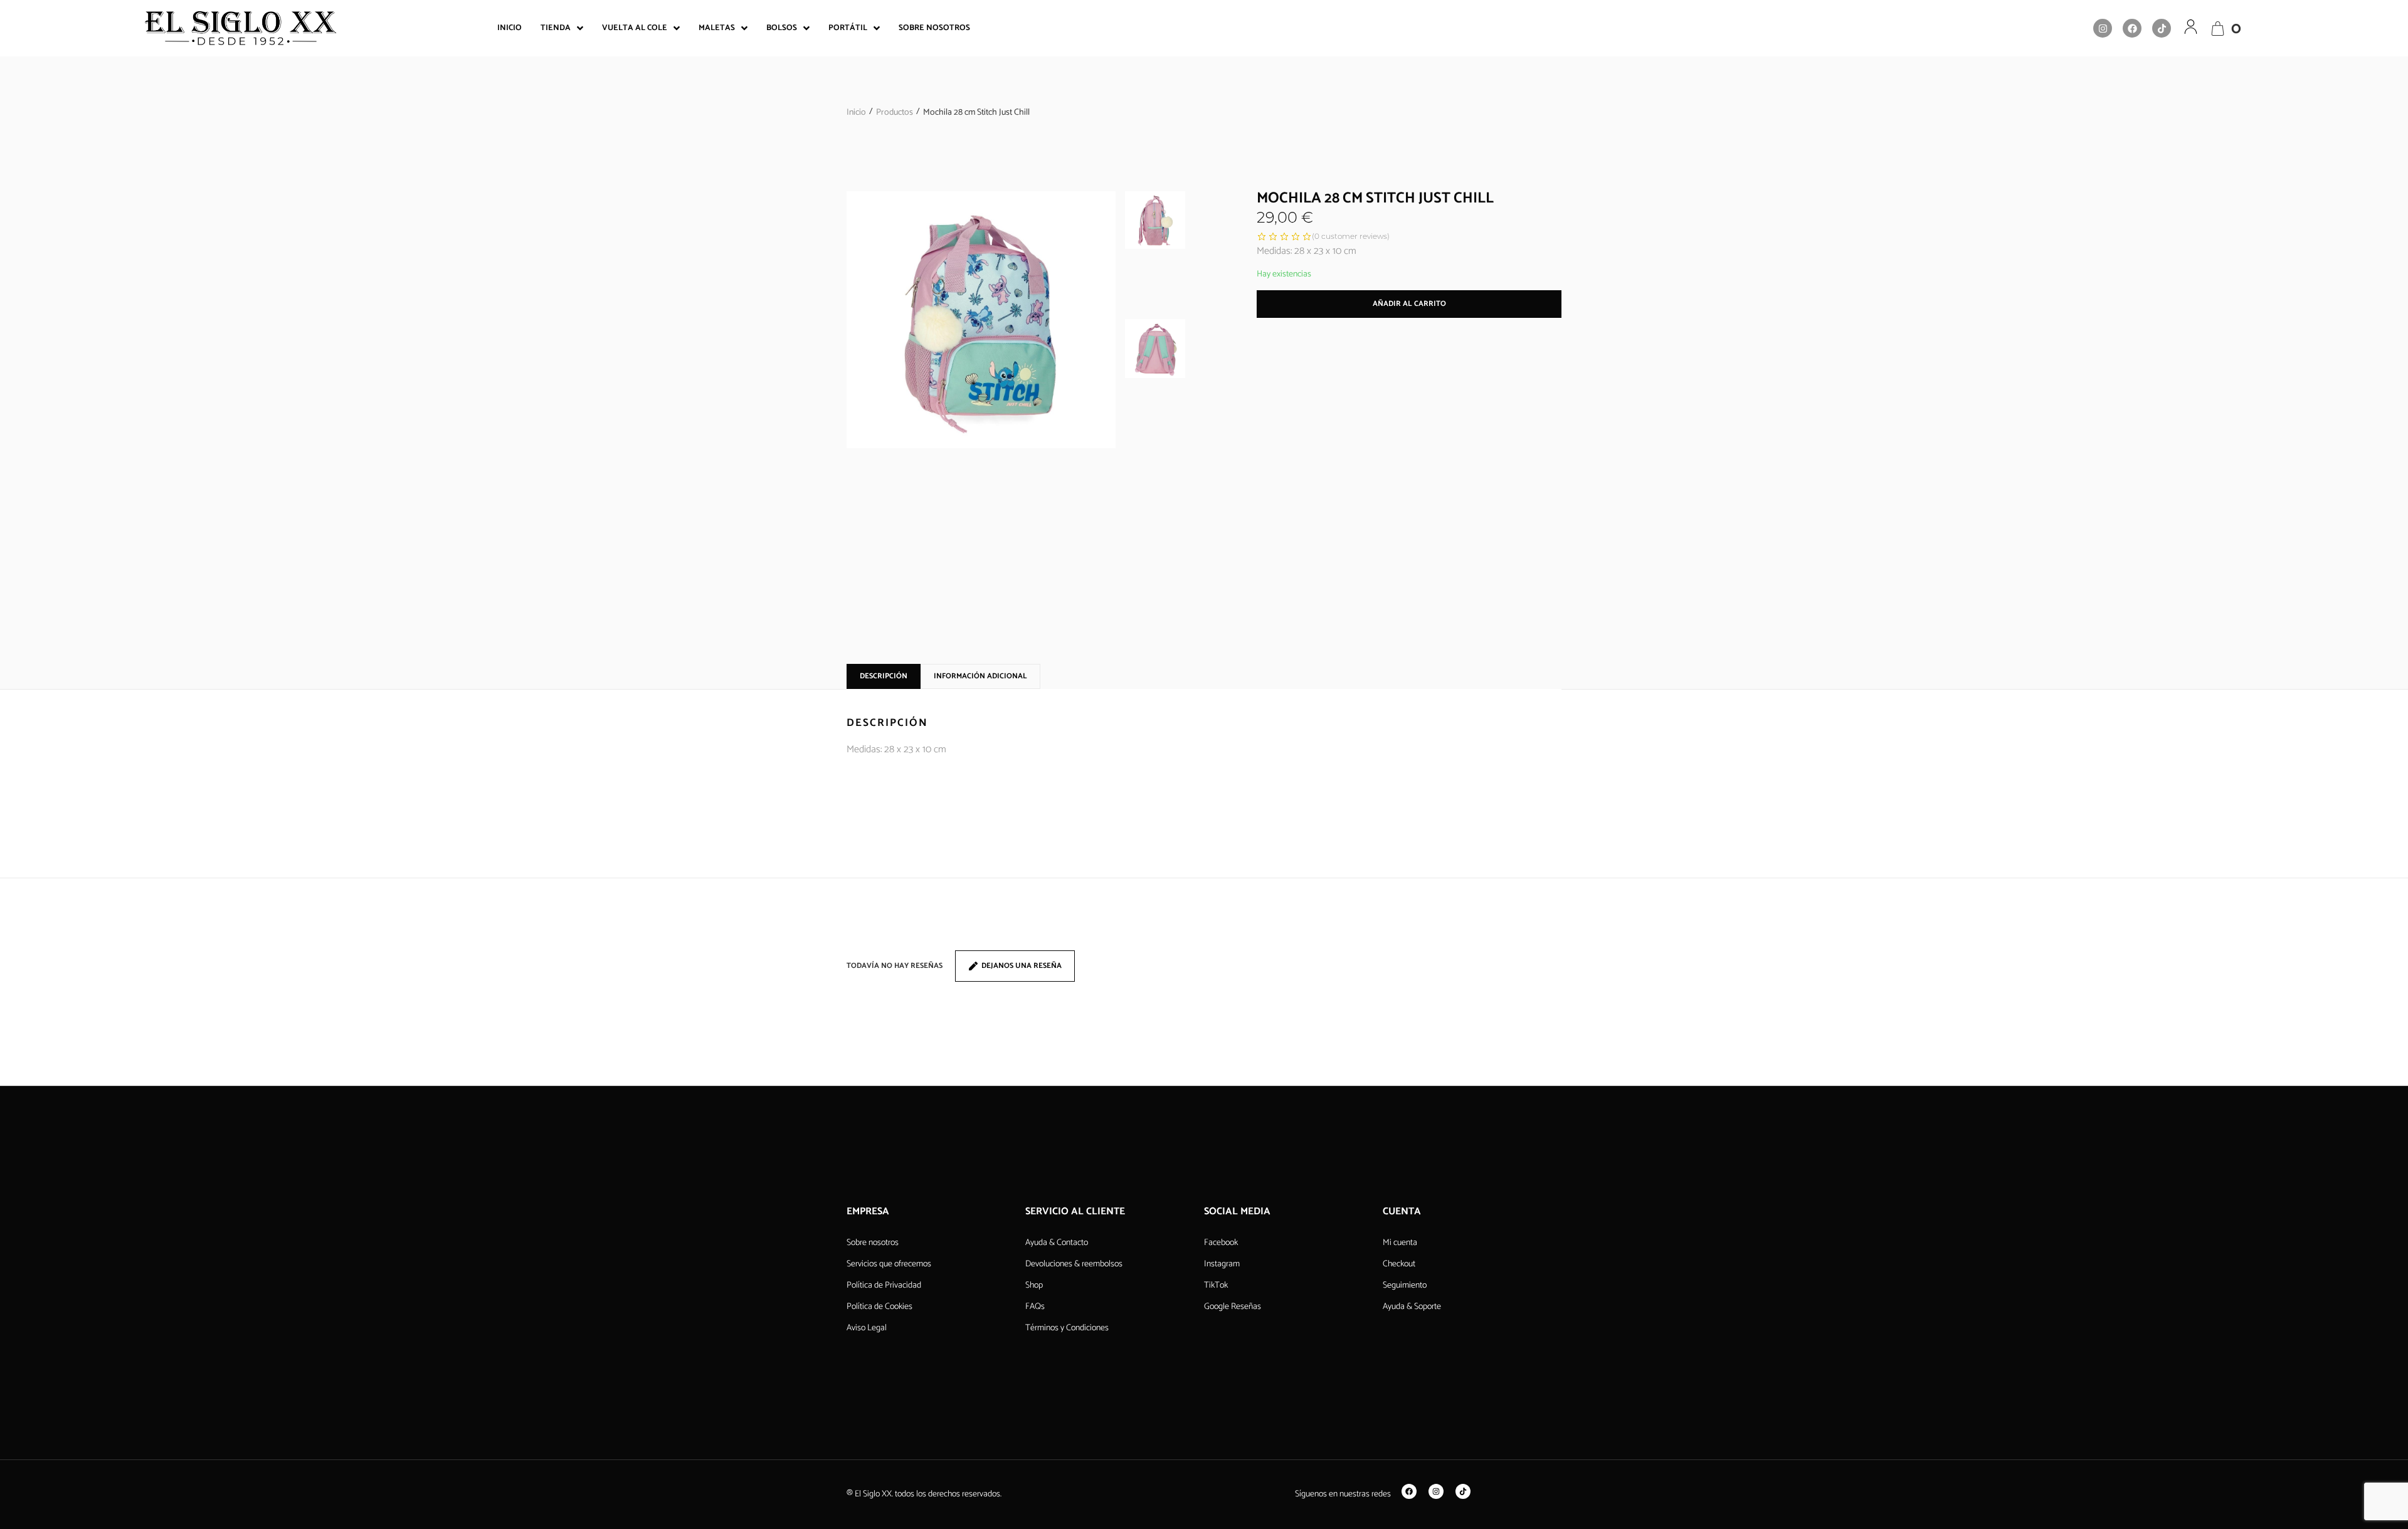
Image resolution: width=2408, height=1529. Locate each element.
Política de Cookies (879, 1307)
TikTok (1216, 1285)
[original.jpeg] (981, 320)
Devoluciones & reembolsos (1074, 1264)
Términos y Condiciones (1067, 1328)
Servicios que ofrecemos (889, 1264)
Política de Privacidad (884, 1285)
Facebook (1221, 1243)
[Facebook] (2132, 28)
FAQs (1035, 1307)
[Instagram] (2103, 28)
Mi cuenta (1400, 1243)
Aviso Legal (867, 1328)
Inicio (856, 113)
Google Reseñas (1233, 1307)
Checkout (1399, 1264)
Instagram (1222, 1264)
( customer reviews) (1351, 236)
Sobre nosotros (873, 1243)
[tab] (884, 676)
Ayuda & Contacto (1057, 1243)
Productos (895, 113)
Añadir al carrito (1409, 304)
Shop (1034, 1285)
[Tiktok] (2162, 28)
